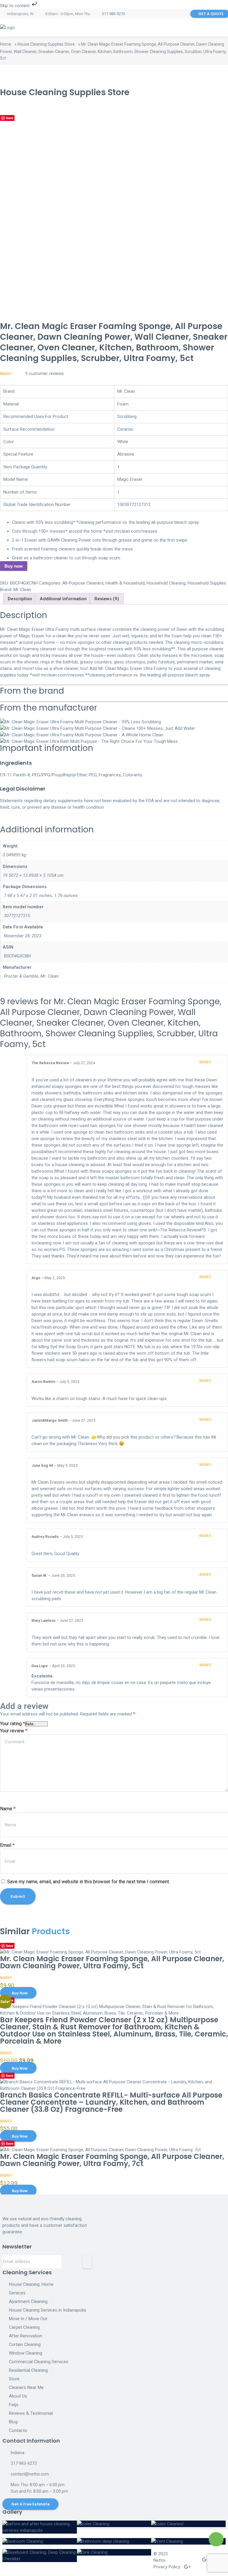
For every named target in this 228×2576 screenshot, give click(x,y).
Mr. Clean (22, 590)
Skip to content (15, 6)
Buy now (14, 566)
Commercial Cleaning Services (39, 2362)
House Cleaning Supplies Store (46, 44)
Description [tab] (20, 599)
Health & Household (125, 583)
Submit (18, 1896)
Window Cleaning (26, 2353)
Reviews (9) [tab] (107, 599)
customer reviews (45, 374)
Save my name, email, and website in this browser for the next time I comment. (88, 1882)
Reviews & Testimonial (31, 2413)
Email (7, 1845)
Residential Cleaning (28, 2370)
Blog (13, 2422)
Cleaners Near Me (26, 2387)
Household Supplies (207, 583)
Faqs (14, 2405)
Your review (14, 1731)
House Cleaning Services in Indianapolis (47, 2310)
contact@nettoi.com (30, 2474)
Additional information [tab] (63, 599)
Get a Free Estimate (30, 2504)
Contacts (18, 2430)
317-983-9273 (113, 14)
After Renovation (26, 2336)
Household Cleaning (166, 583)
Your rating (12, 1724)
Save (10, 118)
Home (6, 44)
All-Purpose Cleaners (83, 583)
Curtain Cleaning (25, 2344)
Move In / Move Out (28, 2319)
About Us (18, 2396)
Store (14, 2379)
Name (8, 1809)
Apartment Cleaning (28, 2302)
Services (17, 2293)
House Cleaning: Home (31, 2284)
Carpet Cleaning (24, 2327)
